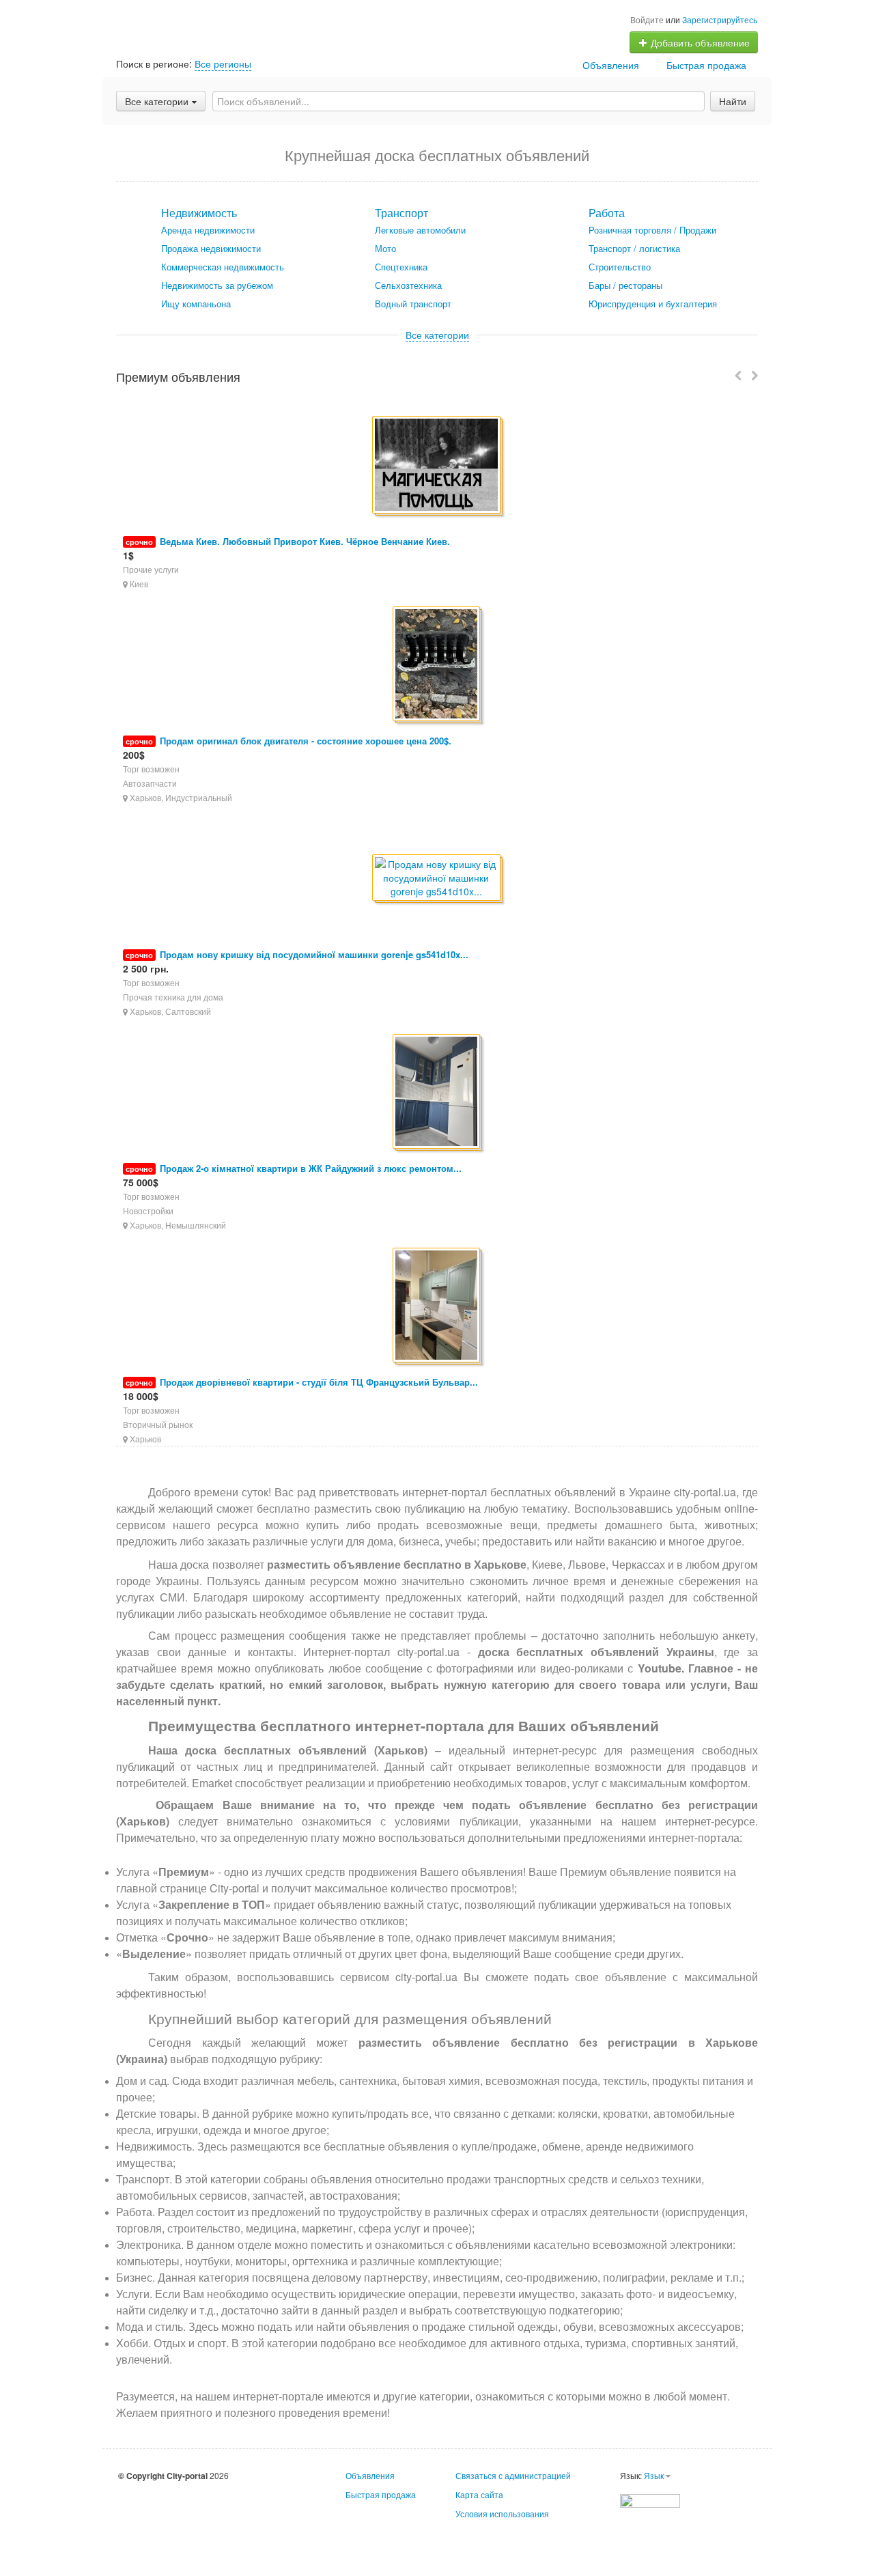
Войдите (647, 19)
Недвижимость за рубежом (217, 285)
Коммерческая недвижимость (223, 267)
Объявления (611, 65)
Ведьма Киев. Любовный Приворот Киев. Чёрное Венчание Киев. (305, 541)
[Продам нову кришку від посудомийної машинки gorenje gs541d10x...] (437, 879)
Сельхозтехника (408, 285)
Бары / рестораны (625, 285)
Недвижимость (199, 213)
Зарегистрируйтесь (720, 19)
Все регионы (223, 64)
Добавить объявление (699, 42)
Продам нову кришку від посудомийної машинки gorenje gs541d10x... (314, 954)
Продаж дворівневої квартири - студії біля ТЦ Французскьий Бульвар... (319, 1382)
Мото (385, 248)
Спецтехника (401, 267)
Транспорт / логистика (634, 248)
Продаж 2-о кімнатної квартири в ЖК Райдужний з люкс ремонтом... (311, 1168)
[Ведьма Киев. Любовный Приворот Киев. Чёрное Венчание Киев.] (437, 466)
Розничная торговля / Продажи (652, 230)
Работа (607, 213)
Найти (733, 101)
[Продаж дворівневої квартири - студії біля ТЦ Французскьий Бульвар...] (437, 1306)
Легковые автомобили (420, 230)
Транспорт (401, 213)
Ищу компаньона (196, 304)
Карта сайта (479, 2494)
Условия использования (502, 2514)
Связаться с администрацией (513, 2475)
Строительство (620, 267)
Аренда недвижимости (208, 230)
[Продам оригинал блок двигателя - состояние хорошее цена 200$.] (437, 665)
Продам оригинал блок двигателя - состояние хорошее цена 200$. (306, 741)
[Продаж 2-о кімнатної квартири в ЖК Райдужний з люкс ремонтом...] (437, 1092)
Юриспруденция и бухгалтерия (653, 304)
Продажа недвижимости (211, 248)
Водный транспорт (413, 304)
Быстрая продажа (706, 65)
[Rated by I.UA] (650, 2499)
